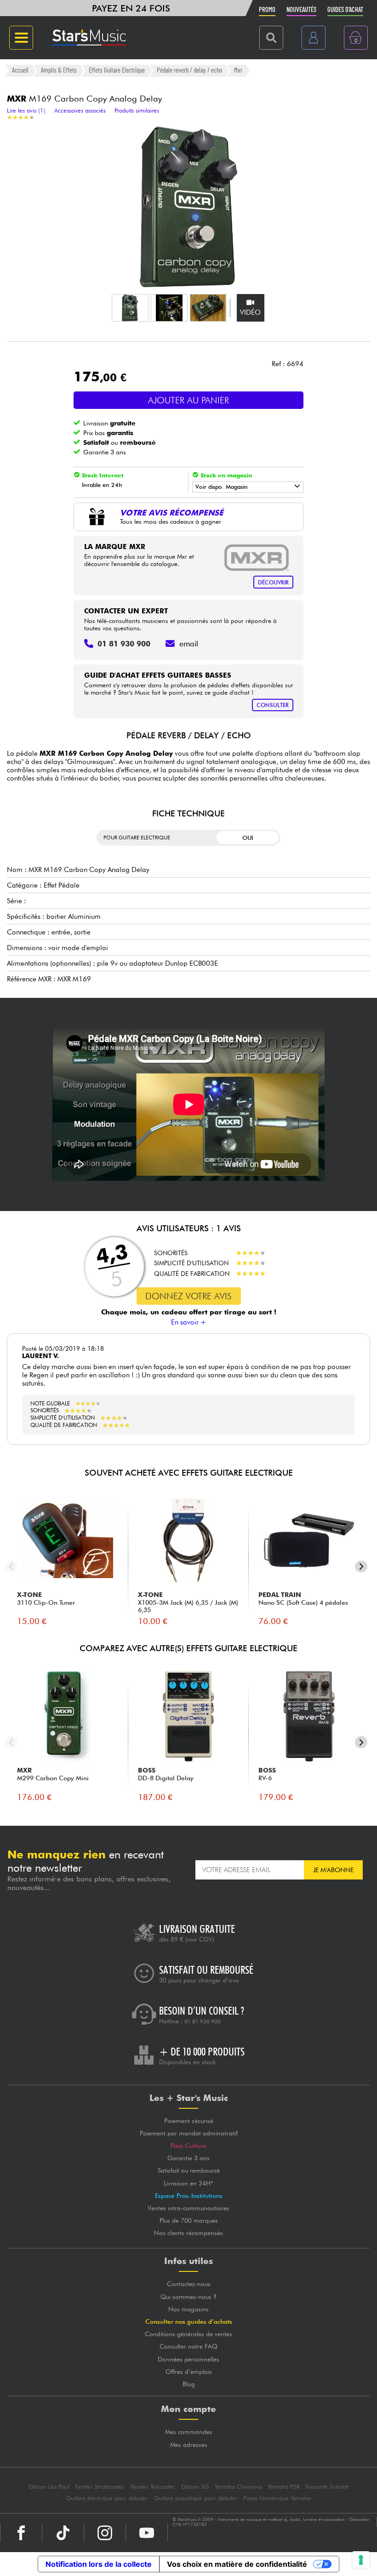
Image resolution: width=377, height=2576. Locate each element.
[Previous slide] (11, 1566)
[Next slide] (361, 1566)
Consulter (273, 705)
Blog (189, 2384)
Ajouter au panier (188, 400)
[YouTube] (147, 2533)
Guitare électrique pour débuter (107, 2498)
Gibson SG (195, 2487)
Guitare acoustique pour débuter (196, 2498)
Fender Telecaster (153, 2487)
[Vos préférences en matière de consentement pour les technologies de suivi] (361, 2560)
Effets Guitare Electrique (117, 70)
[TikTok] (63, 2533)
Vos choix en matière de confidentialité (237, 2564)
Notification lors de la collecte (99, 2564)
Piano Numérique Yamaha (277, 2498)
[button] (130, 308)
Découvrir (273, 582)
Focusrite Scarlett (327, 2487)
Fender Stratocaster (100, 2487)
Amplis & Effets (59, 70)
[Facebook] (21, 2533)
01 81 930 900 (203, 2021)
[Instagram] (105, 2533)
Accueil (20, 70)
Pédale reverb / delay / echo (189, 70)
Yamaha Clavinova (238, 2487)
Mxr (238, 70)
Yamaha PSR (284, 2487)
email (189, 644)
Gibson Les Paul (49, 2487)
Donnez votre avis (188, 1296)
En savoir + (189, 1322)
